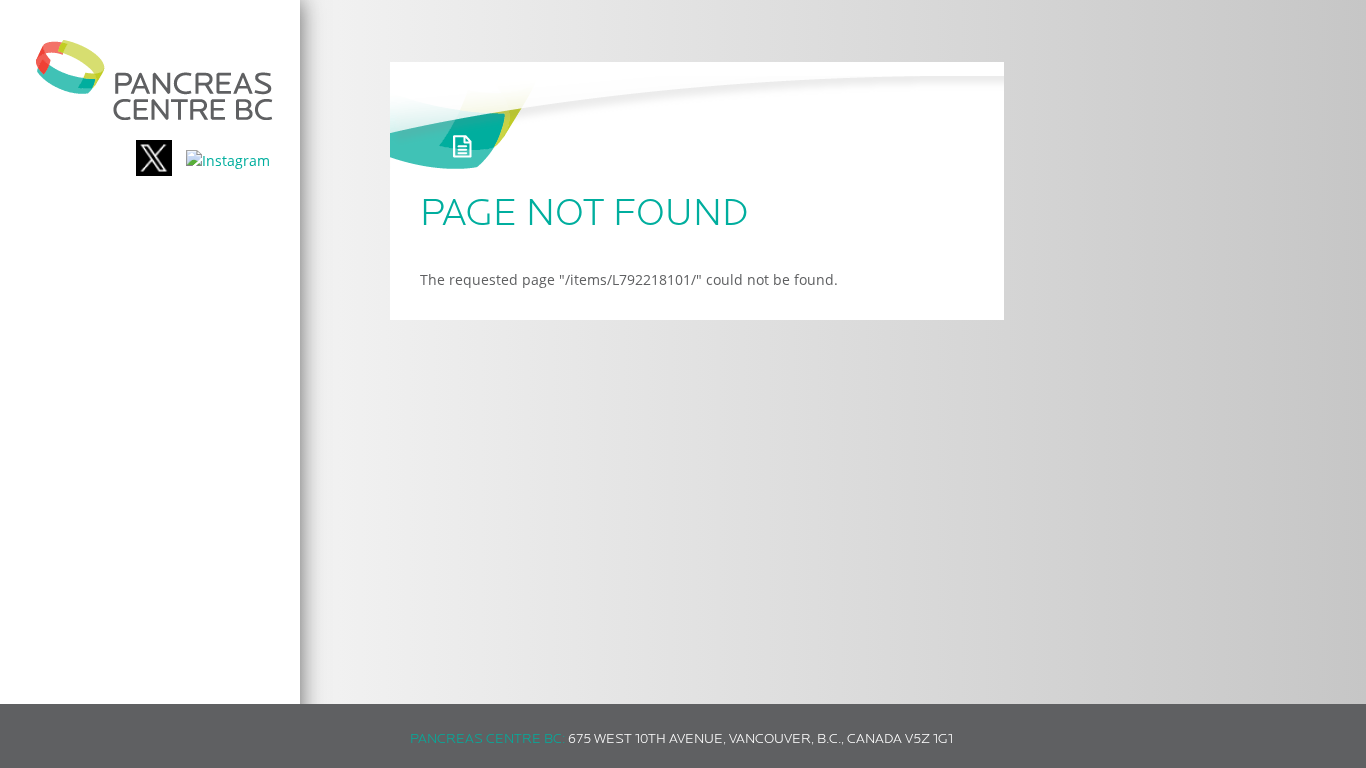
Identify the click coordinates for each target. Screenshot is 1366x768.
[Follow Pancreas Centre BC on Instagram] (228, 160)
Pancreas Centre (154, 80)
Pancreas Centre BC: (487, 739)
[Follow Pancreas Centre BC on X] (154, 160)
